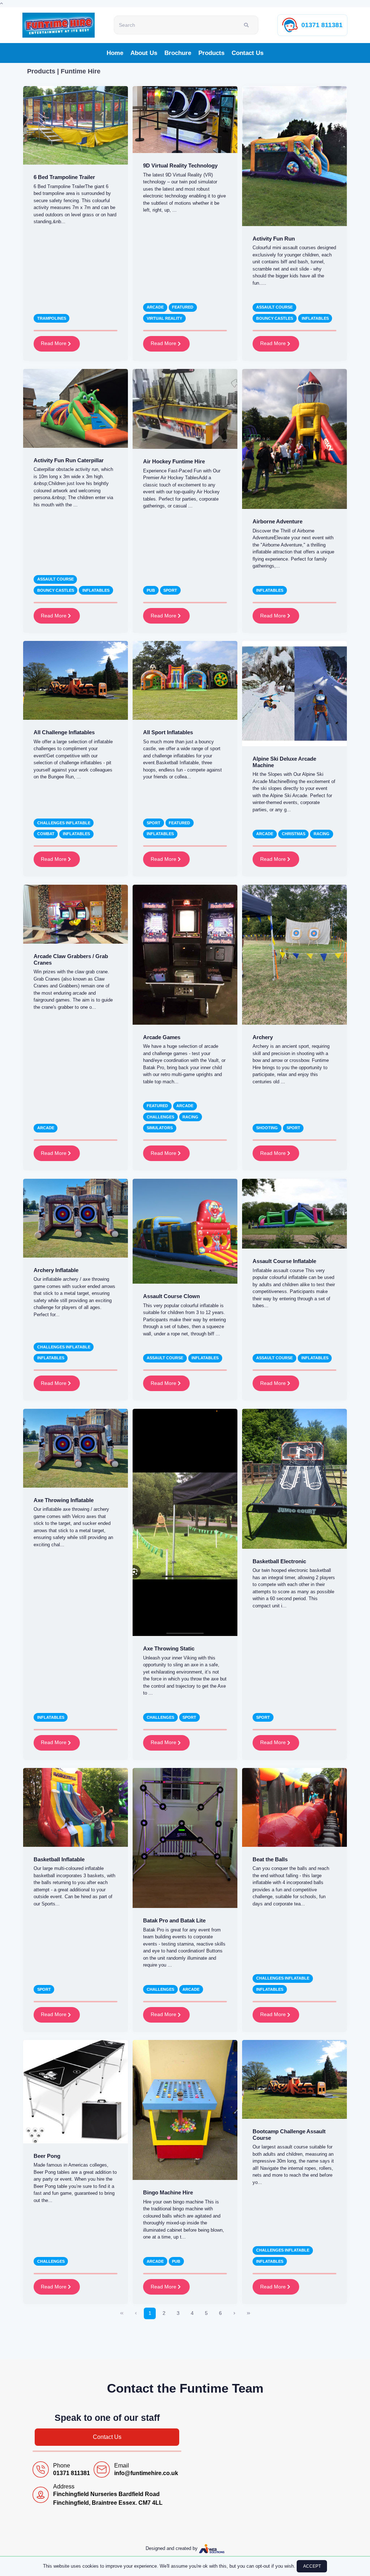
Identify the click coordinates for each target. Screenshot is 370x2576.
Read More (54, 343)
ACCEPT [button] (312, 2566)
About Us (144, 53)
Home (115, 53)
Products (211, 53)
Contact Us (248, 53)
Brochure (178, 53)
